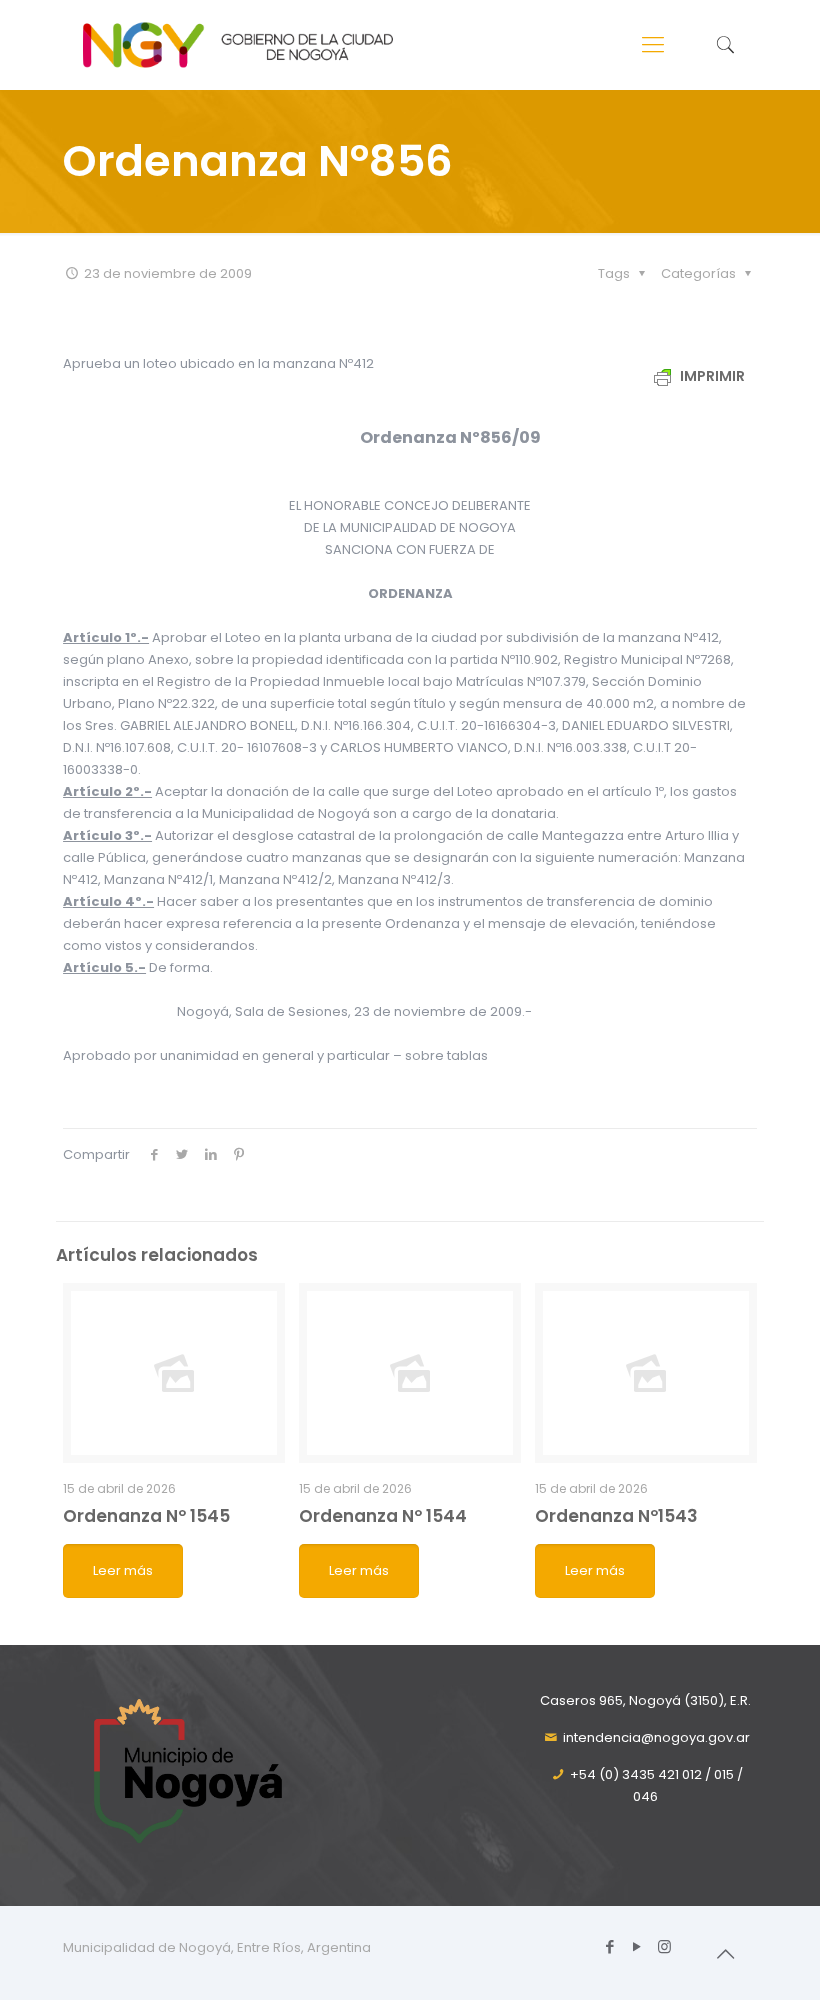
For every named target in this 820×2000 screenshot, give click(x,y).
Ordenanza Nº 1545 (146, 1516)
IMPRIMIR (711, 376)
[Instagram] (664, 1946)
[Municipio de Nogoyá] (238, 45)
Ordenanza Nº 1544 (383, 1516)
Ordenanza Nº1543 (616, 1516)
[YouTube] (637, 1946)
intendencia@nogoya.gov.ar (656, 1737)
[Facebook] (610, 1946)
